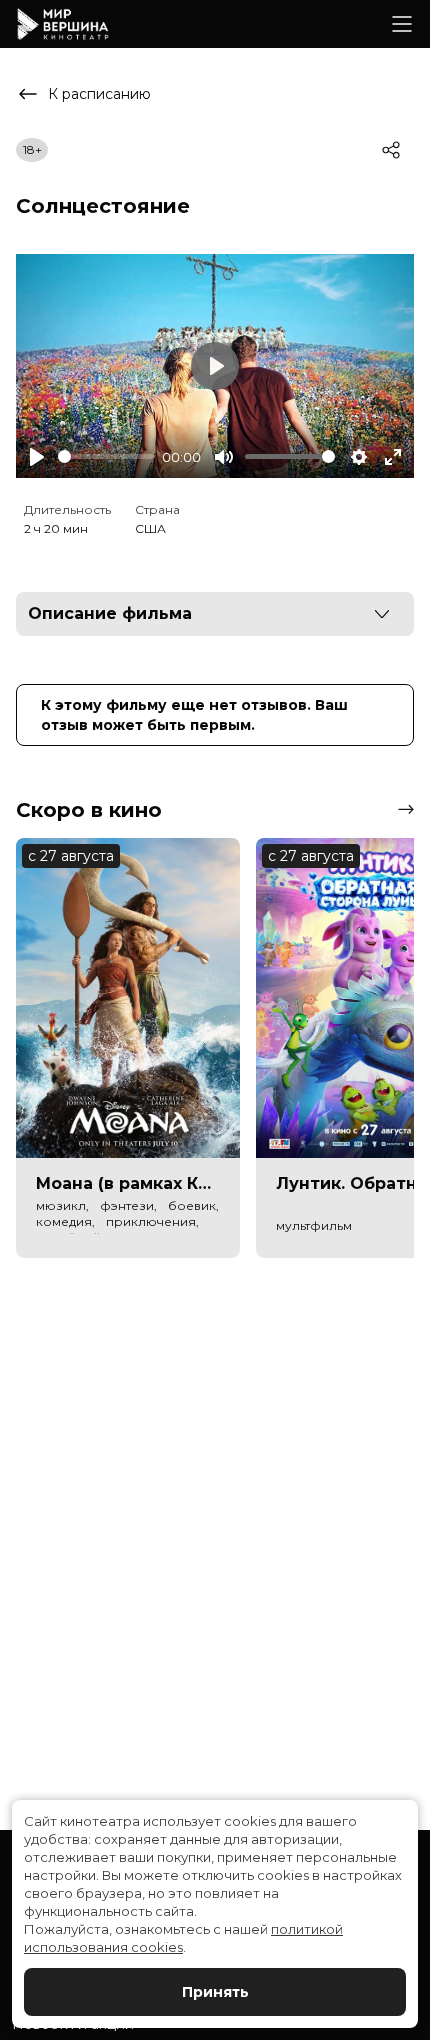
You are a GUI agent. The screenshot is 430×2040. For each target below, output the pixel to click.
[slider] (106, 456)
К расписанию (99, 94)
